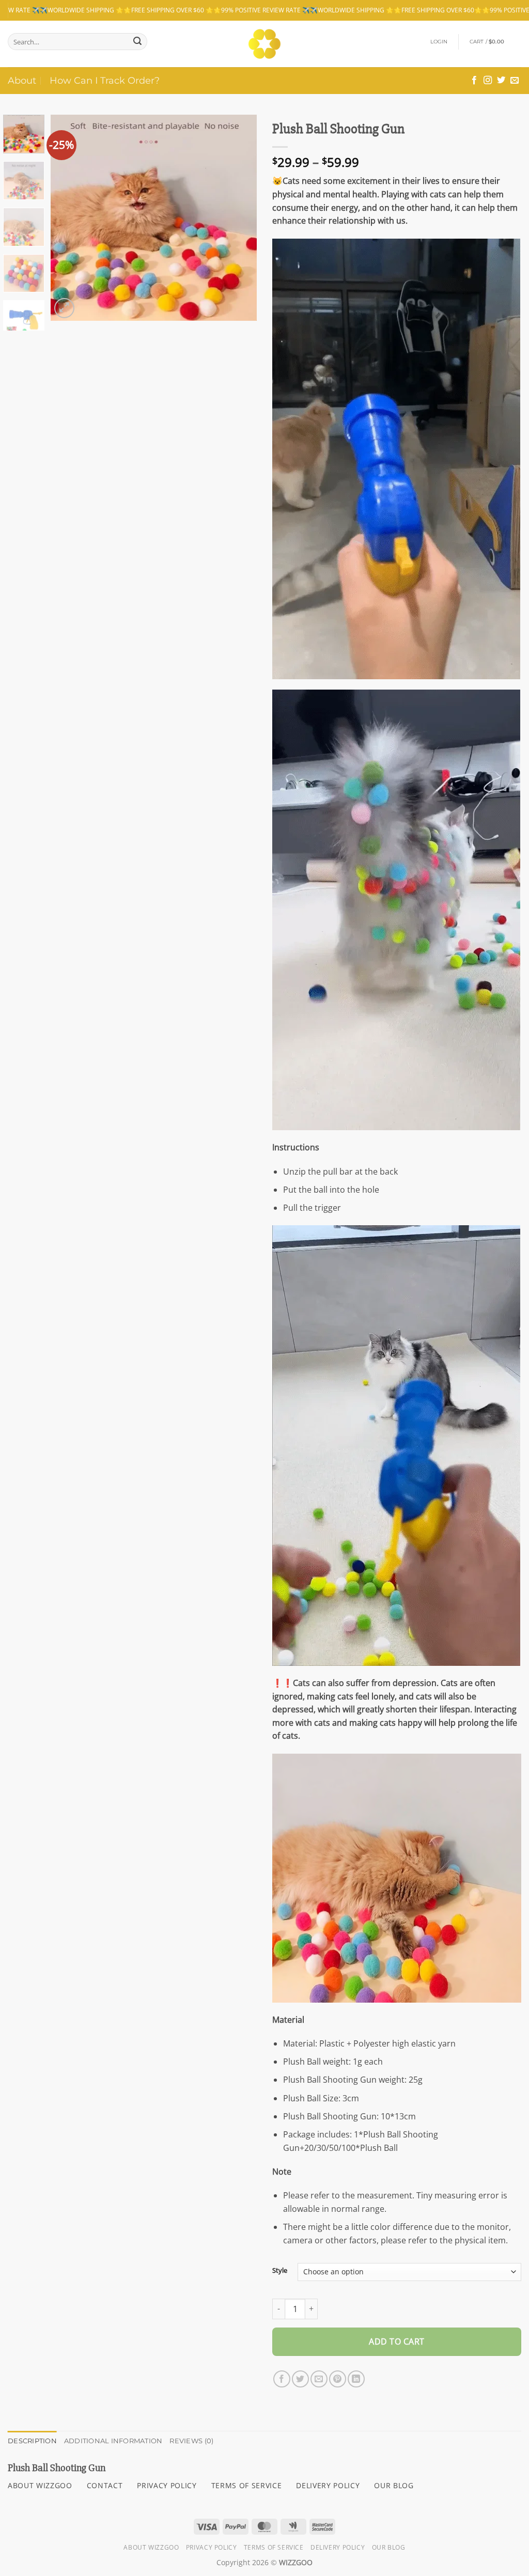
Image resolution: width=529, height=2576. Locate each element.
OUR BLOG (394, 2485)
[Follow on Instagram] (488, 81)
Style (280, 2271)
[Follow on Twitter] (501, 81)
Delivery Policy (338, 2547)
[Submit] (137, 42)
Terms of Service (274, 2547)
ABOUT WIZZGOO (40, 2485)
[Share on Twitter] (300, 2379)
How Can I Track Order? (105, 80)
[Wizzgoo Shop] (265, 44)
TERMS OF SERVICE (247, 2485)
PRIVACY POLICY (167, 2485)
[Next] (240, 217)
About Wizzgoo (151, 2547)
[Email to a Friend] (319, 2379)
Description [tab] (32, 2441)
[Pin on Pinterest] (338, 2379)
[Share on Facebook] (282, 2379)
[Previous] (68, 217)
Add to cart (396, 2341)
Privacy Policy (212, 2547)
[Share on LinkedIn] (356, 2379)
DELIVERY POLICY (328, 2485)
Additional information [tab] (113, 2441)
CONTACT (105, 2485)
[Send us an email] (515, 81)
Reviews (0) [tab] (191, 2441)
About (22, 80)
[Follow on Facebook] (474, 81)
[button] (439, 42)
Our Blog (389, 2547)
